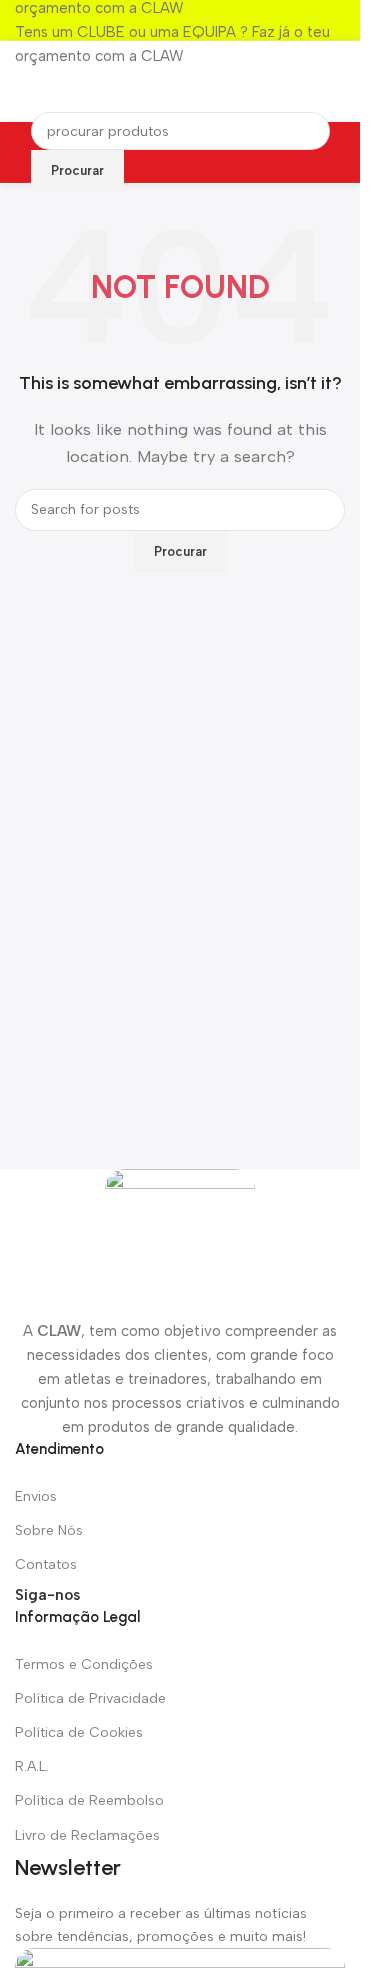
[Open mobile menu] (337, 82)
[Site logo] (180, 82)
